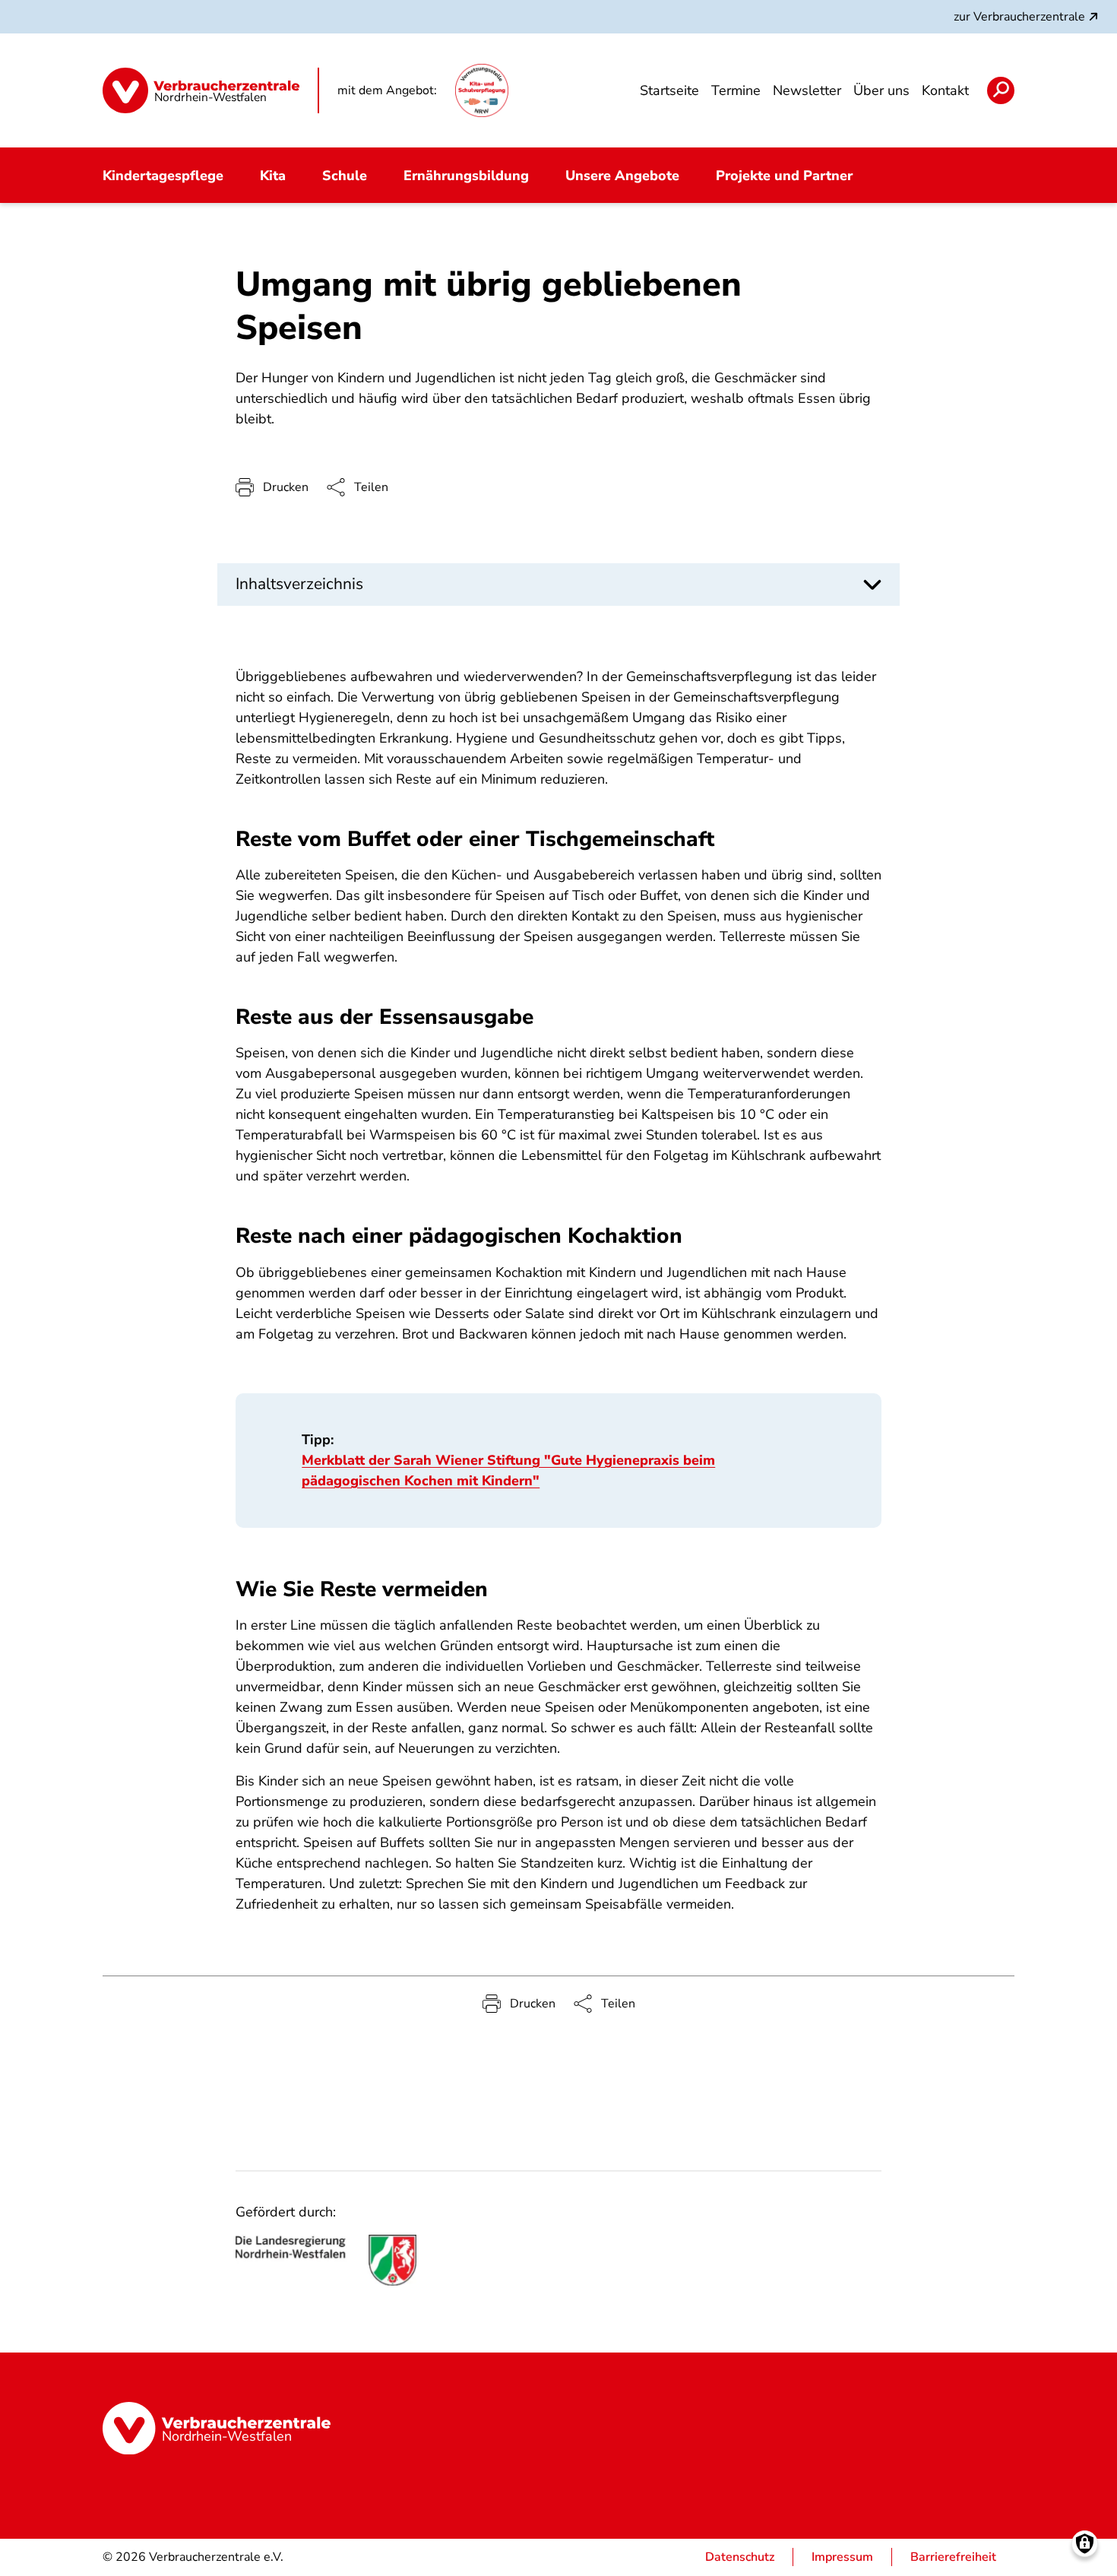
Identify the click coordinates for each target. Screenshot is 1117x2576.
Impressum (842, 2557)
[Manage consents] (1085, 2544)
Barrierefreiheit (953, 2557)
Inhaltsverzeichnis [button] (299, 584)
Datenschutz (740, 2557)
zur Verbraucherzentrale (1019, 17)
